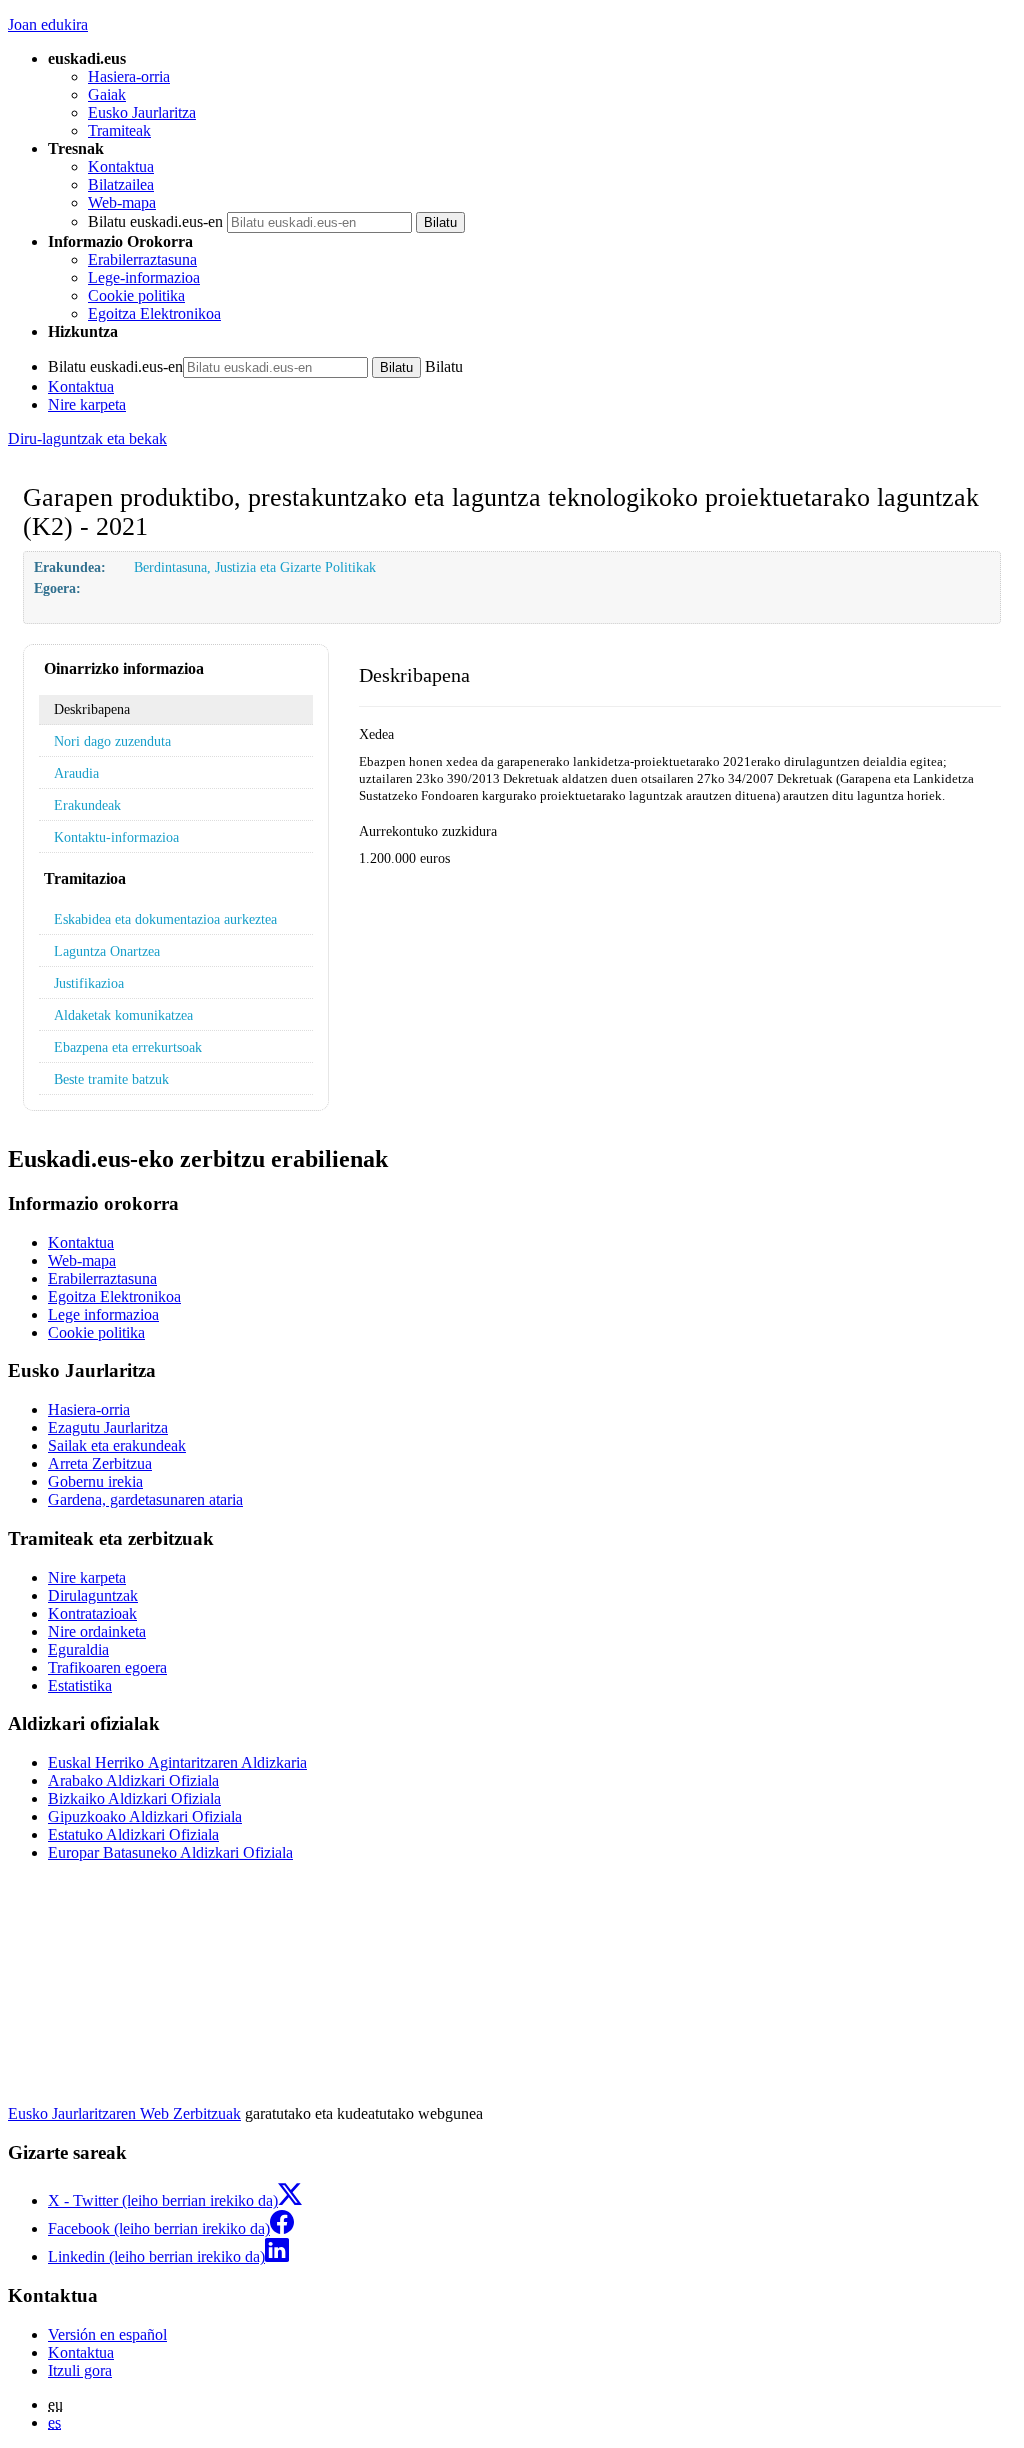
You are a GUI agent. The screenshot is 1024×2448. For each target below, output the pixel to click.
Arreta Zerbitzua (100, 1463)
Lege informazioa (103, 1314)
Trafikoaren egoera (107, 1667)
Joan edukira (48, 24)
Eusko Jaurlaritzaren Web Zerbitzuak (124, 2113)
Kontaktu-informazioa (116, 837)
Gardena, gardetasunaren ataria (145, 1499)
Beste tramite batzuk (111, 1079)
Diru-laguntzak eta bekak (87, 438)
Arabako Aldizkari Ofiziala (133, 1780)
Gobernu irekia (95, 1481)
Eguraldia (78, 1649)
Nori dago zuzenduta (112, 741)
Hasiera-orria (129, 76)
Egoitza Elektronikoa (154, 313)
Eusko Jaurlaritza (142, 112)
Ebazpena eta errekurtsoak (128, 1047)
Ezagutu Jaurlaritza (108, 1427)
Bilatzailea (121, 184)
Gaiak (107, 94)
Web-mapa (122, 202)
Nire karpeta (87, 404)
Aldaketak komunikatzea (123, 1015)
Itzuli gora (80, 2370)
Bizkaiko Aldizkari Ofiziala (134, 1798)
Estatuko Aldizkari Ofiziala (133, 1834)
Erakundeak (87, 805)
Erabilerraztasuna (142, 259)
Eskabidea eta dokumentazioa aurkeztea (165, 919)
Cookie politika (136, 295)
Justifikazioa (89, 983)
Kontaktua (121, 166)
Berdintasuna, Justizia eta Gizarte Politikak (255, 567)
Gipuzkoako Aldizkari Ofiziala (145, 1816)
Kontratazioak (92, 1613)
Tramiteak (119, 130)
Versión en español (107, 2334)
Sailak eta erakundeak (117, 1445)
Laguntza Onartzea (107, 951)
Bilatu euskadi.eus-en (155, 221)
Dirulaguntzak (93, 1595)
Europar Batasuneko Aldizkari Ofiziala (170, 1852)
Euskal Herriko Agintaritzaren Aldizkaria (177, 1762)
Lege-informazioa (144, 277)
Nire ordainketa (97, 1631)
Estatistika (80, 1685)
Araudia (76, 773)
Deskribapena (92, 709)
